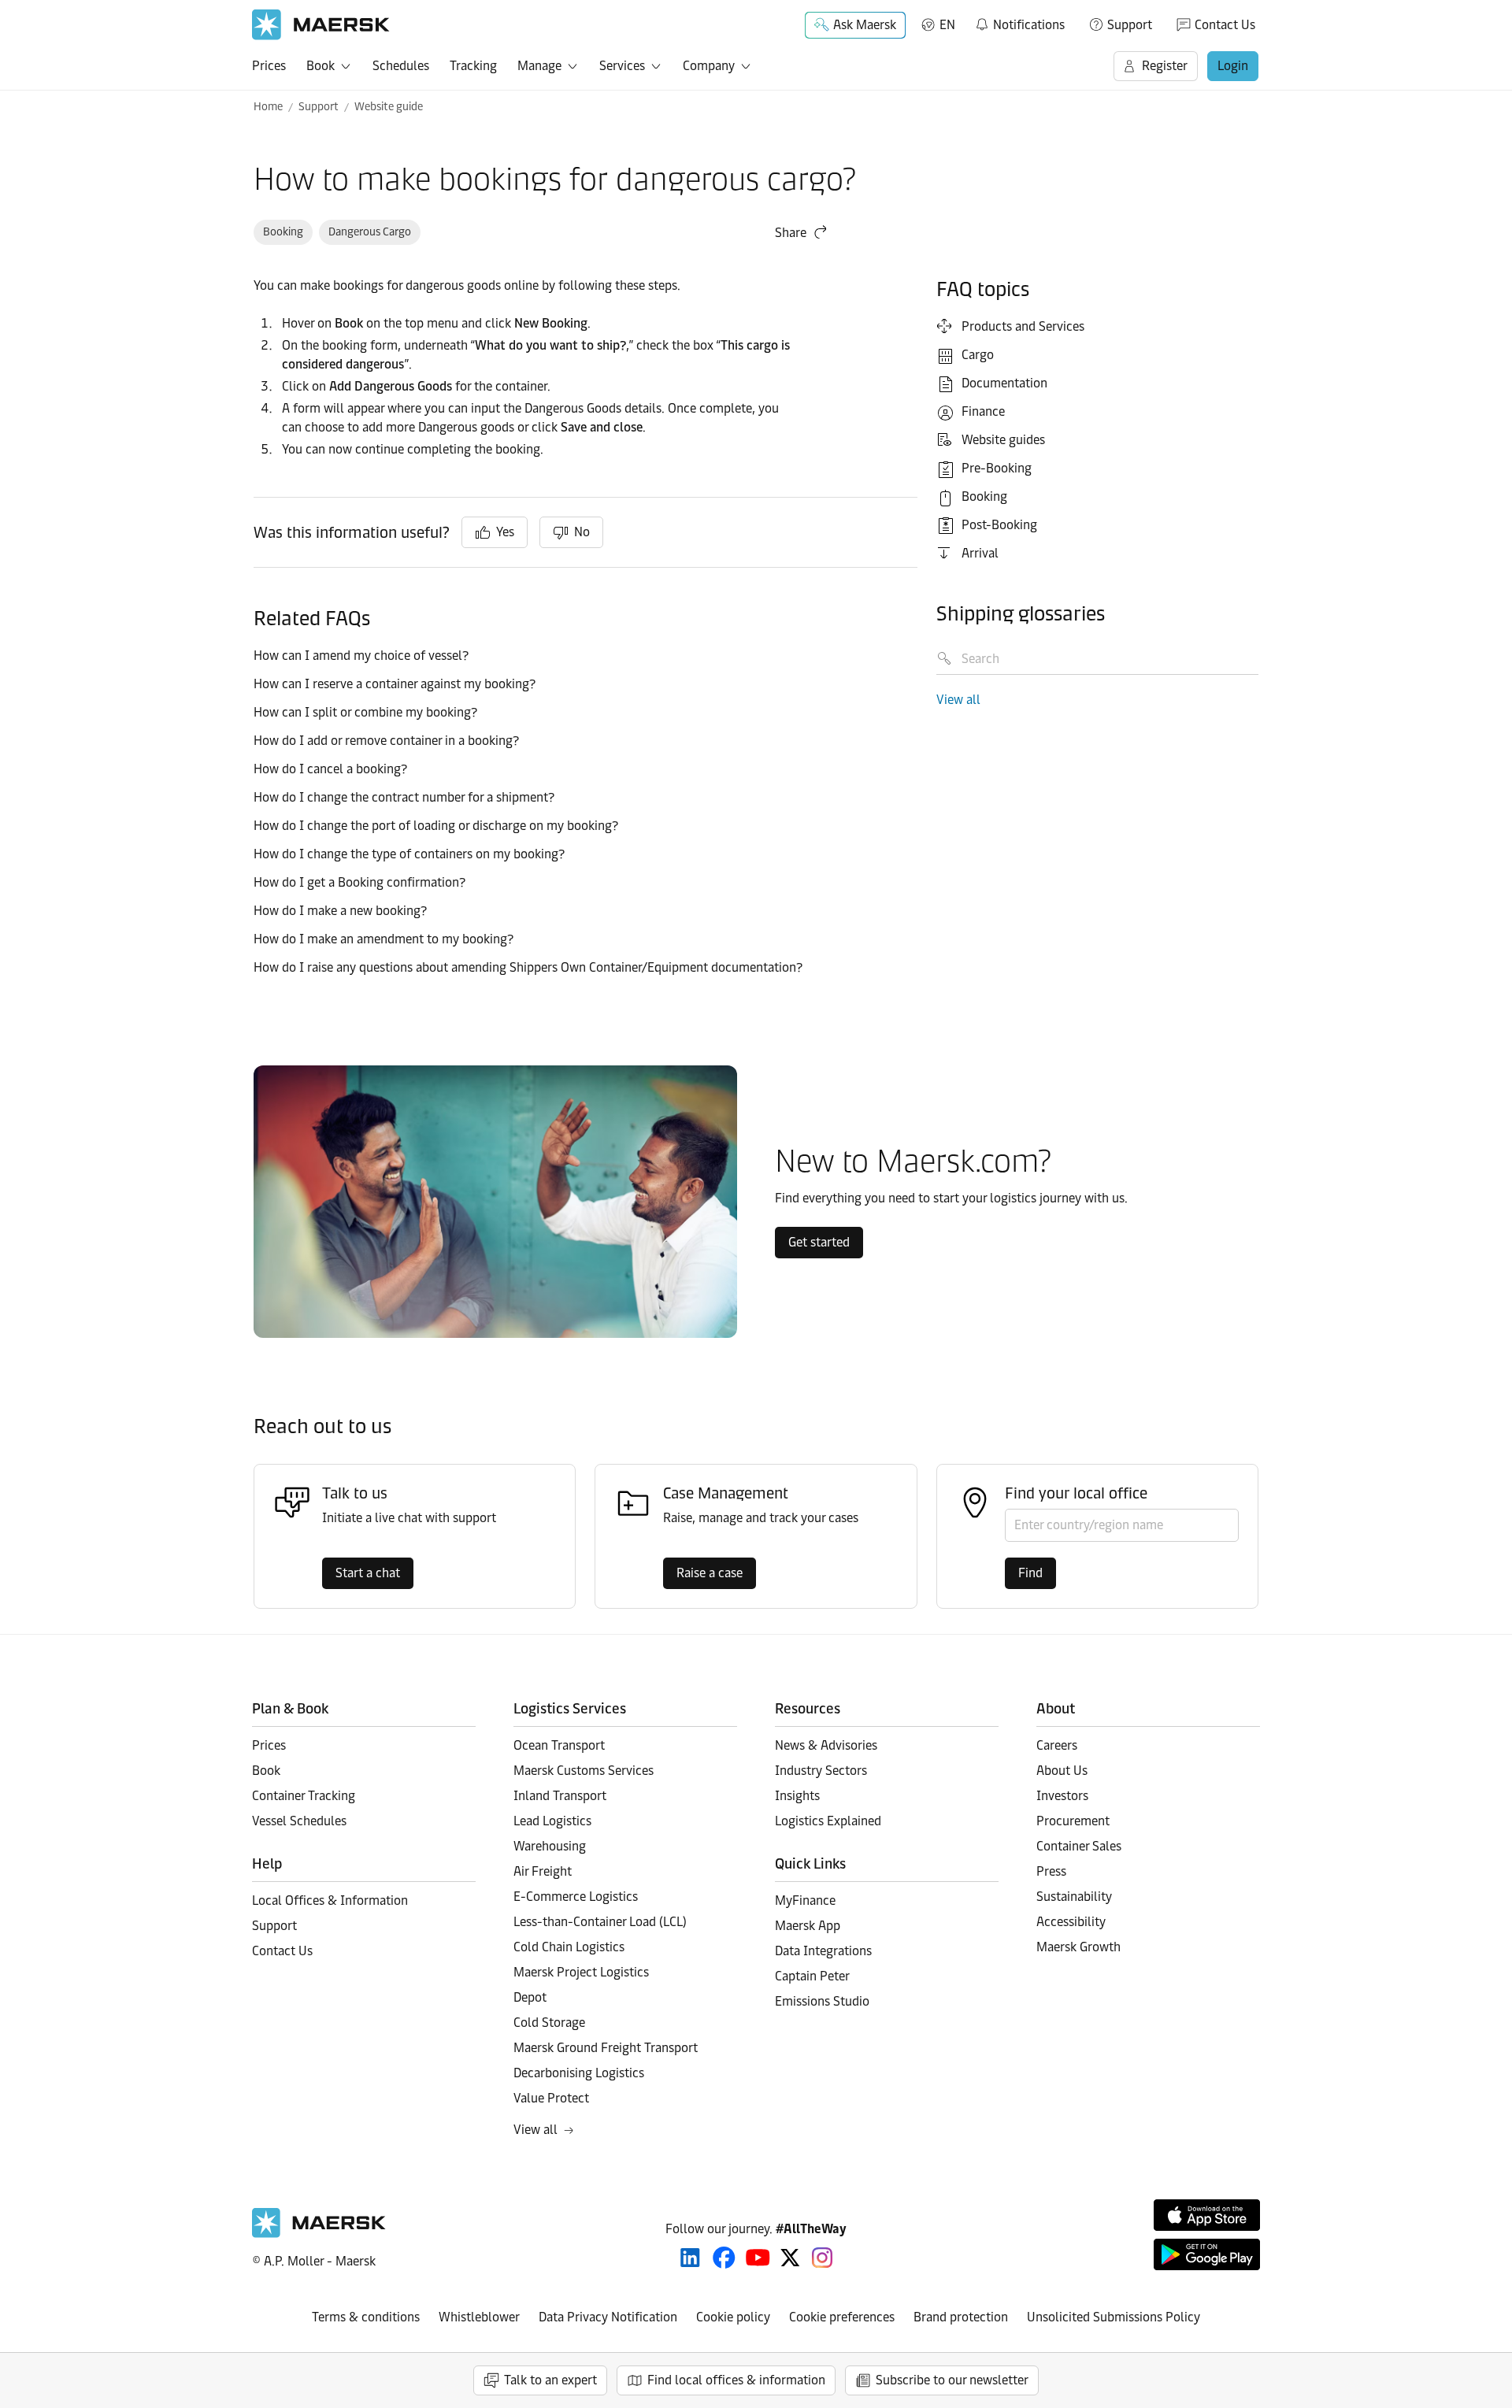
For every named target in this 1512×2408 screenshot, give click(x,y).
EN (947, 25)
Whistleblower (479, 2317)
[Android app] (1207, 2254)
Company (709, 66)
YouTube (758, 2258)
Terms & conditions (366, 2317)
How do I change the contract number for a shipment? (404, 797)
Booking (283, 232)
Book (321, 66)
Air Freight (543, 1871)
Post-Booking (999, 525)
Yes (505, 532)
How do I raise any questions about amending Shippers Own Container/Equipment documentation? (528, 967)
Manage (539, 66)
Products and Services (1023, 326)
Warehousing (550, 1846)
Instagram (822, 2258)
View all (958, 700)
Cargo (978, 355)
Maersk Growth (1078, 1947)
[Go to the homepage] (319, 2234)
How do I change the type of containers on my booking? (409, 854)
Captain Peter (812, 1976)
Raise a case (710, 1573)
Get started (819, 1242)
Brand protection (961, 2317)
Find (1030, 1573)
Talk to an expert (550, 2380)
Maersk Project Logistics (581, 1972)
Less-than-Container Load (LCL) (600, 1922)
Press (1051, 1871)
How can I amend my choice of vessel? (361, 656)
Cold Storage (549, 2023)
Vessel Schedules (299, 1821)
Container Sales (1079, 1846)
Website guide (389, 107)
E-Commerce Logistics (576, 1897)
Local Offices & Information (330, 1900)
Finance (983, 411)
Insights (797, 1796)
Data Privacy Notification (608, 2317)
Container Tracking (304, 1796)
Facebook (724, 2258)
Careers (1057, 1745)
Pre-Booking (997, 468)
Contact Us (1225, 25)
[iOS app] (1207, 2215)
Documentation (1004, 383)
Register (1165, 66)
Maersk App (808, 1926)
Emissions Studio (822, 2001)
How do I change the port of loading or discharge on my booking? (436, 826)
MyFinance (805, 1900)
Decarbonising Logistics (579, 2073)
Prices (269, 66)
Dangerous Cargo (370, 232)
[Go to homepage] (321, 25)
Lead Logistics (552, 1821)
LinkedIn (690, 2258)
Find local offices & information (736, 2380)
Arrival (980, 553)
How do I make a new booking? (340, 911)
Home (268, 107)
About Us (1062, 1771)
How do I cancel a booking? (330, 769)
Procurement (1073, 1821)
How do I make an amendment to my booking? (384, 939)
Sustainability (1074, 1897)
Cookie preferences (842, 2317)
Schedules (401, 66)
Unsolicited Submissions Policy (1114, 2317)
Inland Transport (560, 1796)
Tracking (473, 66)
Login (1233, 66)
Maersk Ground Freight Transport (606, 2048)
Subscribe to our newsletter (952, 2380)
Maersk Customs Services (584, 1771)
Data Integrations (823, 1951)
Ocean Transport (559, 1745)
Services (622, 66)
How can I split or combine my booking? (365, 712)
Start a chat (368, 1573)
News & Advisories (826, 1745)
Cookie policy (733, 2317)
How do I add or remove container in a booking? (386, 741)
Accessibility (1071, 1922)
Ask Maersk (865, 25)
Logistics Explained (828, 1821)
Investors (1062, 1796)
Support (1130, 25)
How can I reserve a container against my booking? (395, 684)
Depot (530, 1997)
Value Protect (551, 2098)
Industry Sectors (821, 1771)
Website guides (1003, 440)
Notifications (1019, 22)
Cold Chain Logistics (569, 1947)
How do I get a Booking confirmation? (359, 882)
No (582, 532)
